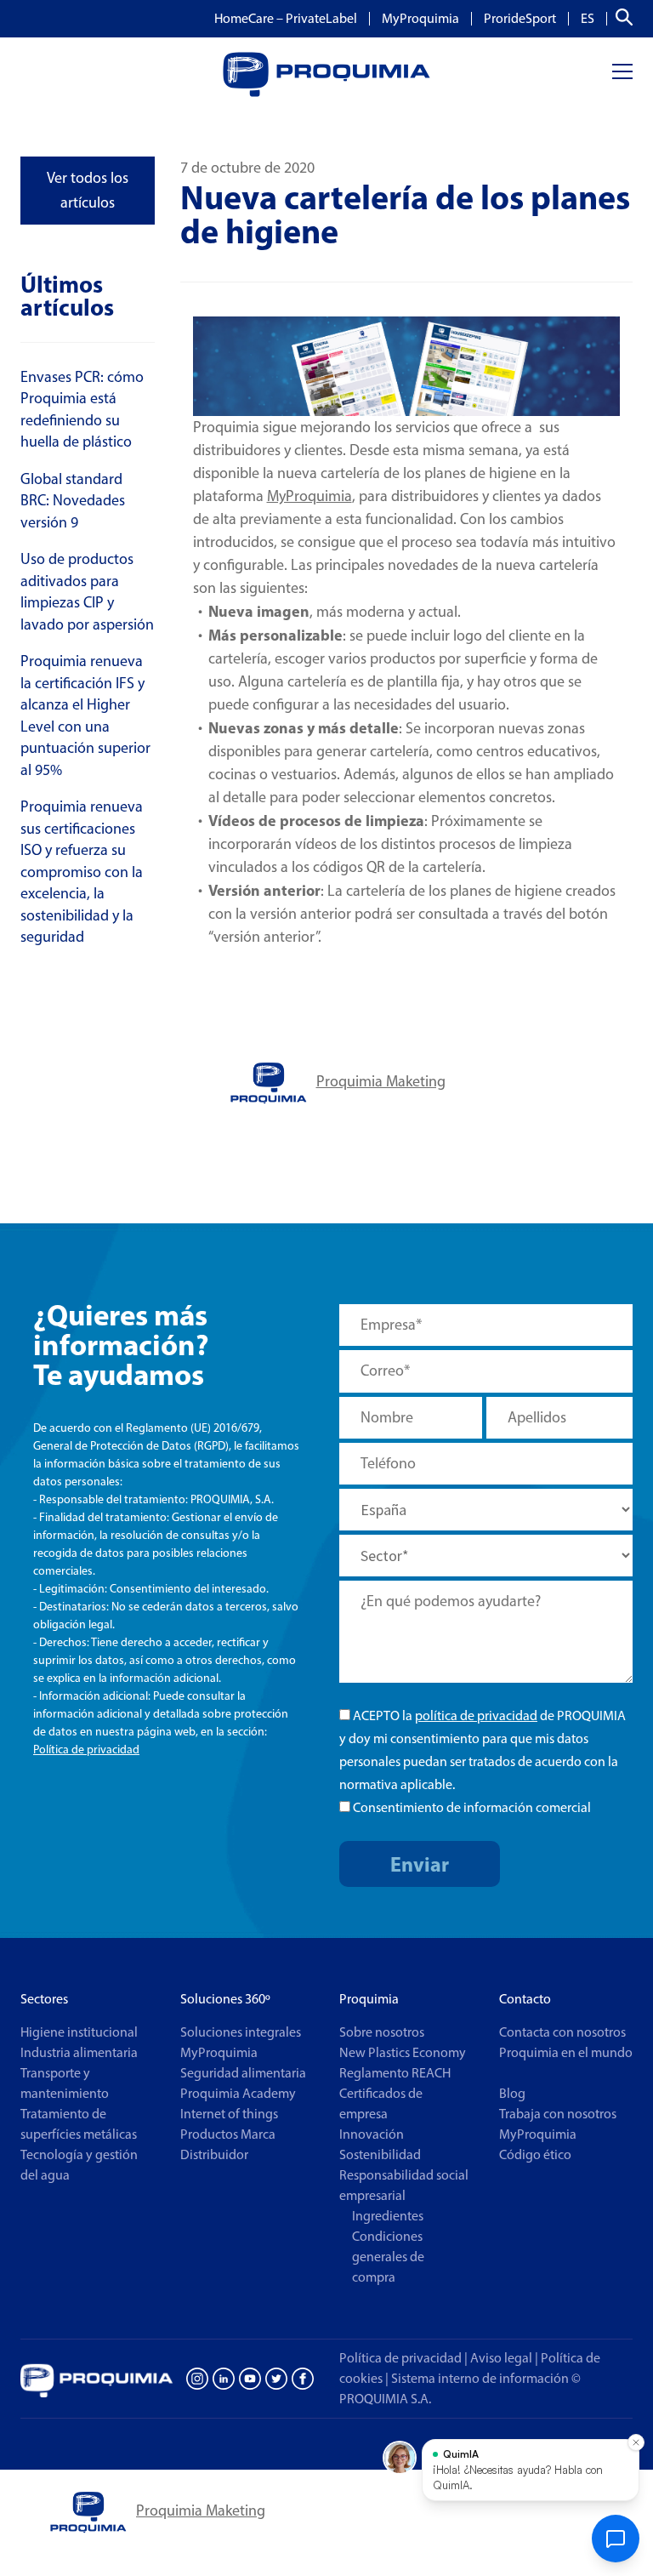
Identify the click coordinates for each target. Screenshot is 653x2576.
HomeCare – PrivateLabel (286, 19)
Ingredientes (388, 2216)
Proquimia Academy (238, 2093)
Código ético (535, 2154)
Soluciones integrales (241, 2032)
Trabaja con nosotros (558, 2114)
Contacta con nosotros (562, 2032)
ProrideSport (520, 19)
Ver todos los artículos (88, 190)
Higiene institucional (79, 2032)
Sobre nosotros (382, 2032)
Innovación (372, 2134)
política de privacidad (476, 1715)
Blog (512, 2093)
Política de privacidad (86, 1750)
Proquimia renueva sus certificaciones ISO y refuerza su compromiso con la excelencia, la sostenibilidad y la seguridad (82, 872)
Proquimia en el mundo (566, 2052)
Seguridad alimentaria (243, 2073)
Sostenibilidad (380, 2154)
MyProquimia (420, 19)
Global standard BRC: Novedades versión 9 (73, 501)
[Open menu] (622, 72)
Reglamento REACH (395, 2073)
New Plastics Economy (403, 2052)
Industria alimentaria (79, 2052)
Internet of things (229, 2114)
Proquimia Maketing (381, 1081)
